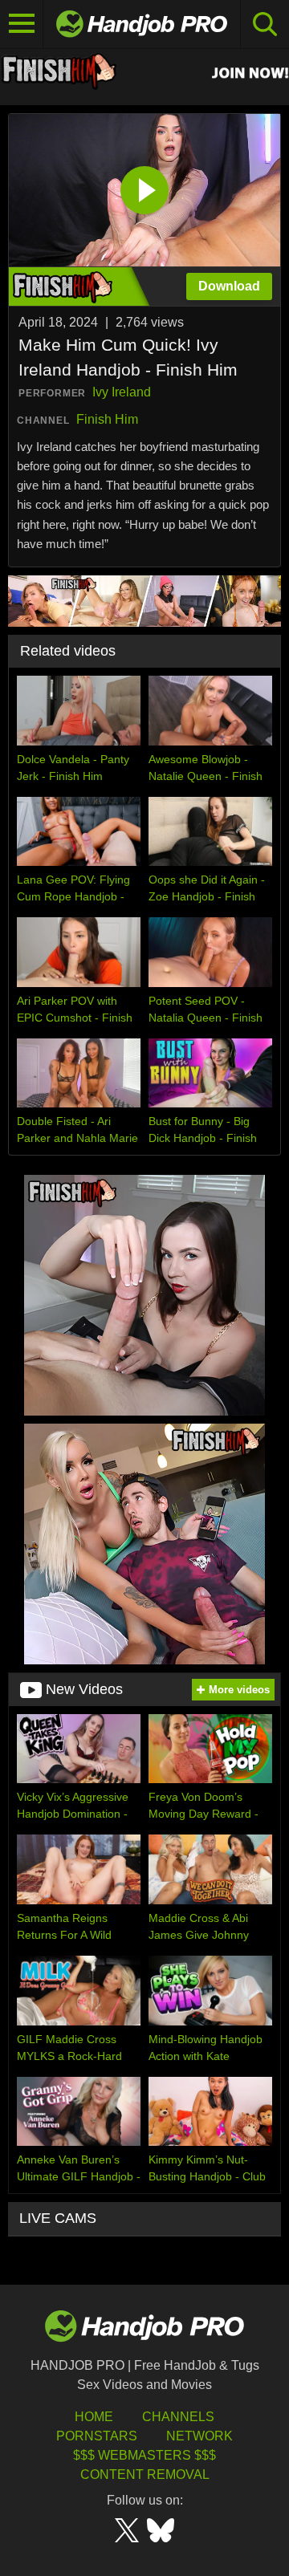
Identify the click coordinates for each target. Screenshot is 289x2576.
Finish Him (107, 419)
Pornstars (97, 2436)
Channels (178, 2417)
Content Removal (145, 2474)
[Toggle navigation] (22, 24)
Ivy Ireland (122, 392)
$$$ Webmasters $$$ (144, 2455)
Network (199, 2436)
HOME (94, 2417)
